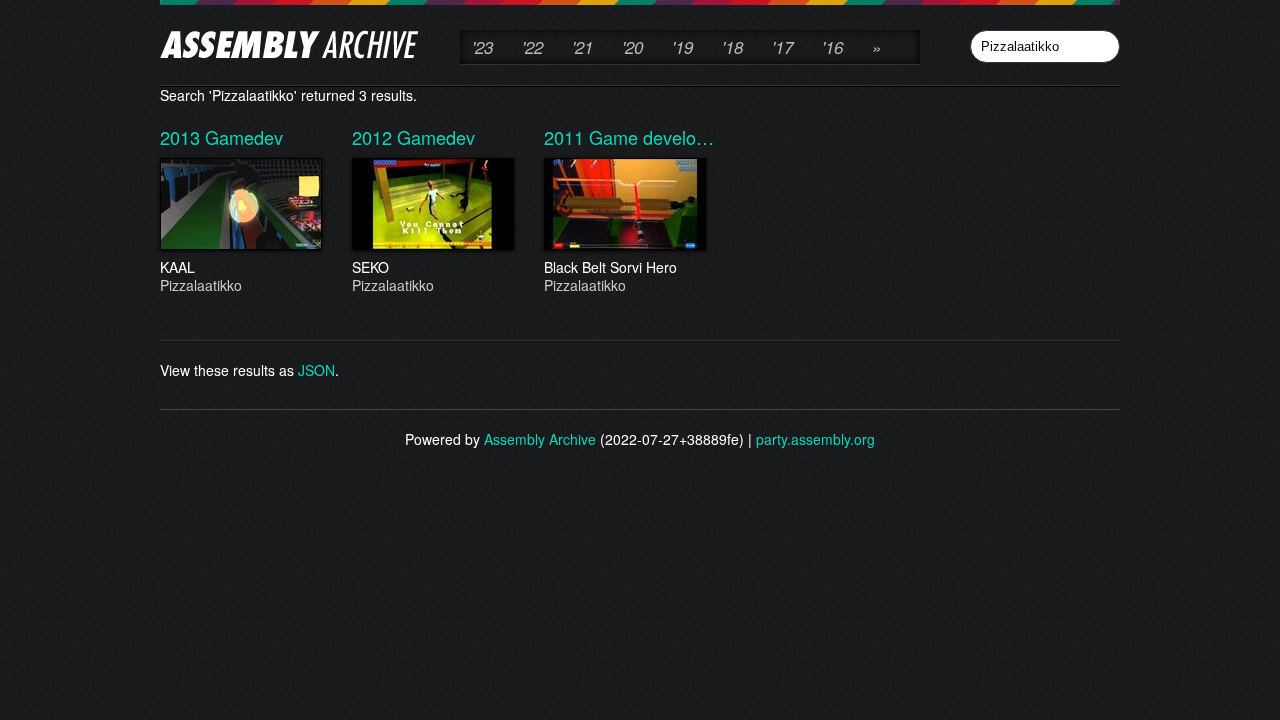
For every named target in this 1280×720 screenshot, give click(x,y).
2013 (182, 137)
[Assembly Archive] (289, 47)
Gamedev (244, 137)
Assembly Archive (540, 439)
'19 (682, 47)
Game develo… (651, 137)
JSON (316, 370)
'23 (482, 47)
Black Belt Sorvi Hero (610, 275)
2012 (374, 137)
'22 (532, 47)
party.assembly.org (815, 439)
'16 (832, 47)
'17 (782, 47)
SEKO (393, 275)
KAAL (201, 275)
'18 (732, 47)
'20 (632, 47)
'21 (582, 47)
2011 (566, 137)
